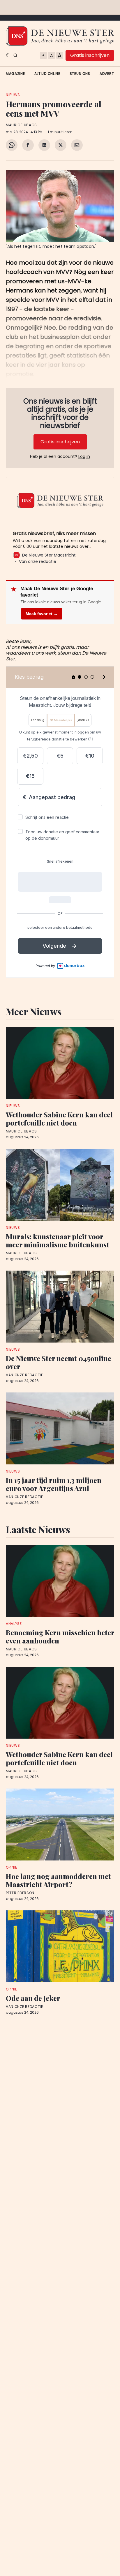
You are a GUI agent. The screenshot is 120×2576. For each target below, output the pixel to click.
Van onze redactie (24, 1375)
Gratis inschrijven (90, 55)
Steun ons (80, 74)
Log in (84, 456)
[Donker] (8, 55)
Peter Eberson (20, 1893)
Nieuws (13, 95)
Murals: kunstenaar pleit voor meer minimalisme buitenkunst (58, 1240)
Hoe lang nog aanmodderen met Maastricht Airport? (58, 1880)
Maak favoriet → (42, 614)
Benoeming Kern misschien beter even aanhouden (60, 1636)
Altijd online (47, 74)
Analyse (14, 1624)
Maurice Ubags (21, 125)
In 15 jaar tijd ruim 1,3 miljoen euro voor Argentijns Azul (54, 1484)
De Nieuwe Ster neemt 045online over (59, 1362)
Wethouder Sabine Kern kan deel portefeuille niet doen (59, 1119)
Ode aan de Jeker (33, 1998)
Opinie (12, 1867)
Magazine (15, 74)
